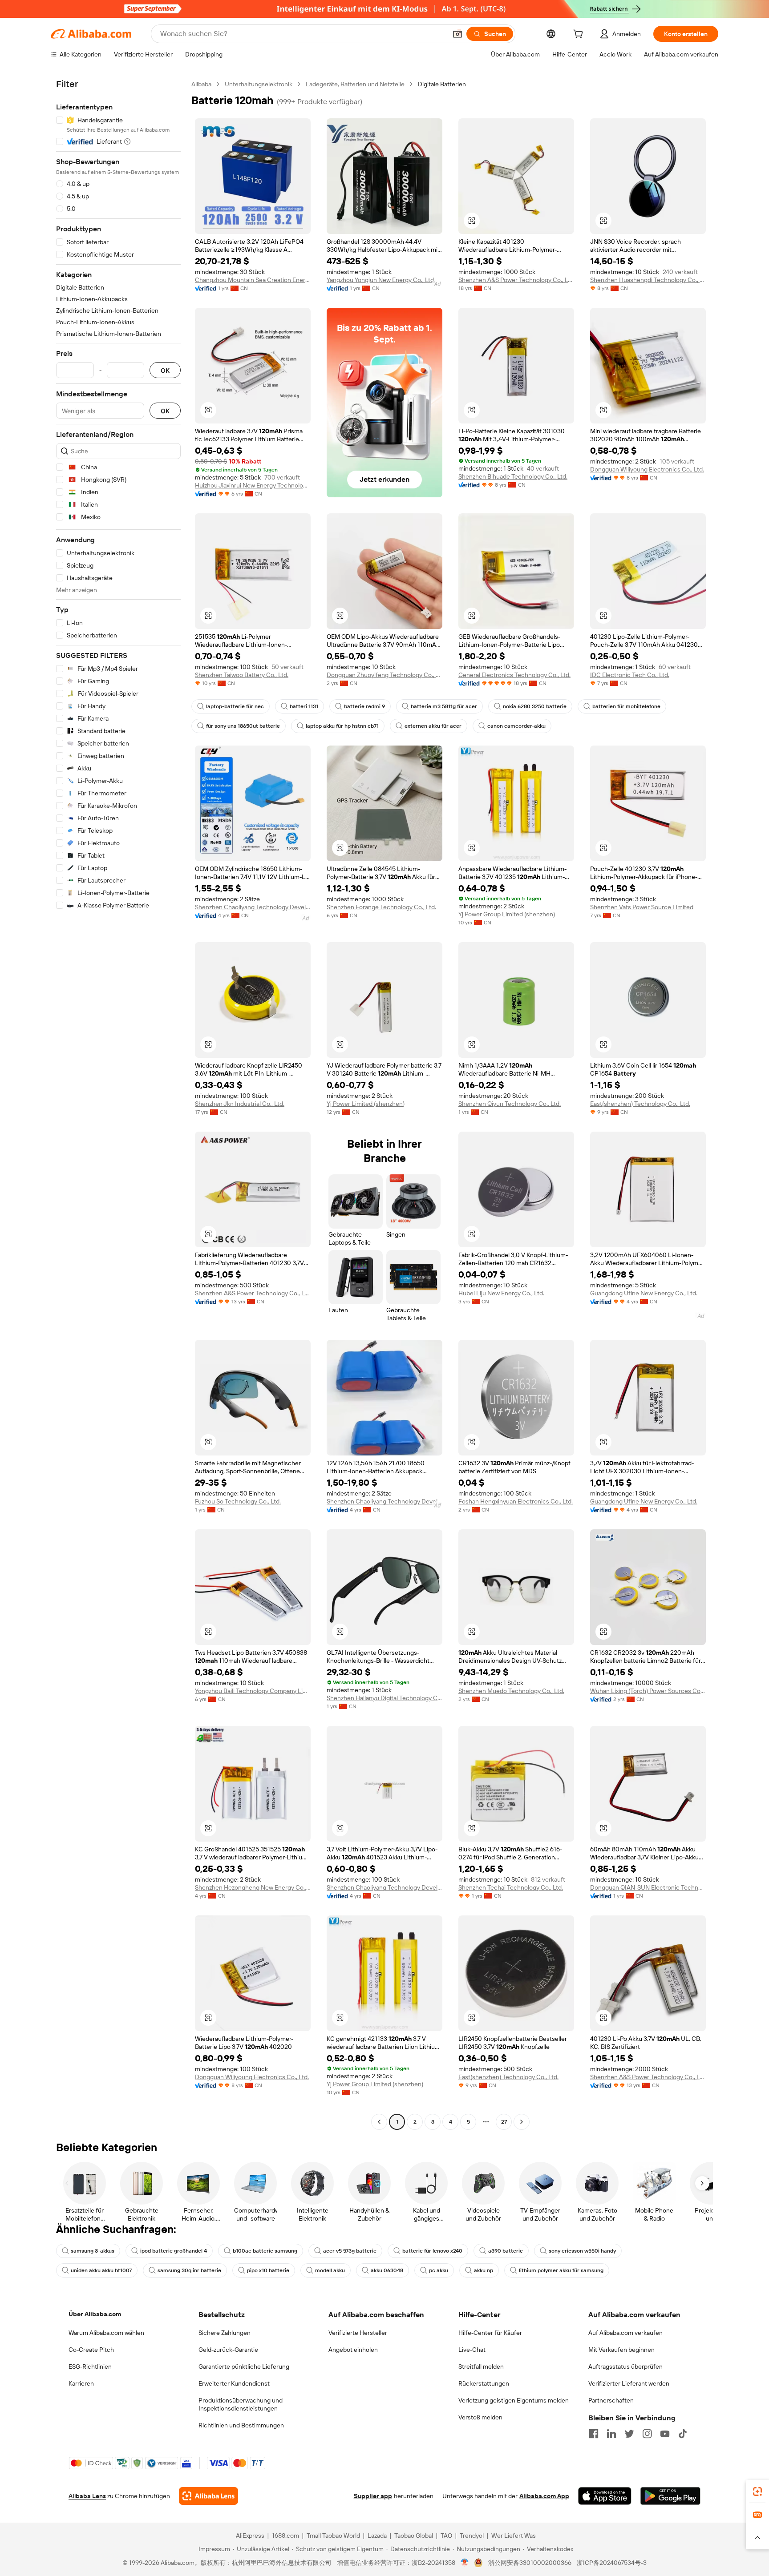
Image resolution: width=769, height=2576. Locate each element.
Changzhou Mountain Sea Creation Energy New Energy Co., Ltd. (253, 280)
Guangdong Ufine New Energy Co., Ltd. (644, 1293)
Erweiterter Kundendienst (234, 2383)
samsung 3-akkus (93, 2251)
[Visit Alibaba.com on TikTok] (683, 2434)
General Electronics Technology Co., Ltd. (514, 675)
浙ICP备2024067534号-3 (612, 2563)
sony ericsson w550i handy (582, 2251)
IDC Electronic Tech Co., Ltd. (630, 675)
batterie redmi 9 (364, 706)
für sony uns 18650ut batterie (243, 726)
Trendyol (472, 2536)
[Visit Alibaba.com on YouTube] (665, 2434)
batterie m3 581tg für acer (444, 706)
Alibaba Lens (87, 2496)
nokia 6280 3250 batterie (535, 706)
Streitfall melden (481, 2366)
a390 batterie (506, 2251)
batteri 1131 (304, 706)
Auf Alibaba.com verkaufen (625, 2333)
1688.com (285, 2536)
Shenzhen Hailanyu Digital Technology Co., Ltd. (384, 1698)
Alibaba (201, 84)
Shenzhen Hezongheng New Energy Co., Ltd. (253, 1887)
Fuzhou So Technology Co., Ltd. (238, 1501)
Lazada (377, 2536)
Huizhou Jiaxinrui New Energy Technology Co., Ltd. (253, 485)
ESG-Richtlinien (90, 2366)
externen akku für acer (433, 726)
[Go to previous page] (379, 2122)
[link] (757, 2491)
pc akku (439, 2270)
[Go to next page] (522, 2122)
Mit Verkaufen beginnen (621, 2350)
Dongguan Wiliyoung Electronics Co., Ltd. (647, 469)
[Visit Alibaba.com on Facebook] (594, 2434)
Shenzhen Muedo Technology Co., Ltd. (511, 1691)
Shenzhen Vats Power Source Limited (642, 907)
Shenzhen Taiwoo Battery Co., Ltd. (242, 675)
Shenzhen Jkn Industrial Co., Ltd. (240, 1104)
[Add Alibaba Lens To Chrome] (208, 2496)
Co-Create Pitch (91, 2350)
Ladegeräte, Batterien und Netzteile (355, 84)
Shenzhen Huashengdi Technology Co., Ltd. (648, 280)
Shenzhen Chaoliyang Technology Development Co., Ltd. (253, 907)
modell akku (330, 2270)
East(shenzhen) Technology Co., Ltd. (640, 1104)
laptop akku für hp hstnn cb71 (342, 726)
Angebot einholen (353, 2350)
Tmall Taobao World (333, 2536)
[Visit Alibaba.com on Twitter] (629, 2434)
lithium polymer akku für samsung (561, 2270)
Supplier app (373, 2496)
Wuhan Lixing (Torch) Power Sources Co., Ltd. (648, 1691)
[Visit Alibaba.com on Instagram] (647, 2434)
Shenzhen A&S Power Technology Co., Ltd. (516, 280)
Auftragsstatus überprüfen (625, 2366)
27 (504, 2122)
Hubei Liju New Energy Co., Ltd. (501, 1293)
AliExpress (250, 2536)
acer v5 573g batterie (350, 2251)
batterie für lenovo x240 (432, 2251)
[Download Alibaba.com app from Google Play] (670, 2496)
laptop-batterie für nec (235, 706)
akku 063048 (387, 2270)
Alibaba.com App (544, 2496)
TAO (446, 2536)
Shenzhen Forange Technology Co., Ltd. (381, 907)
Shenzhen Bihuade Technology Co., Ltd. (513, 476)
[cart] (580, 35)
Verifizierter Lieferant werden (629, 2383)
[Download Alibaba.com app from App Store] (605, 2496)
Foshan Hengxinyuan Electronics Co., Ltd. (516, 1501)
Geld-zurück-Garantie (228, 2350)
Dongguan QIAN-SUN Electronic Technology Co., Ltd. (648, 1887)
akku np (484, 2270)
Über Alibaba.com (95, 2314)
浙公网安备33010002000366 (530, 2563)
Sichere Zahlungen (225, 2333)
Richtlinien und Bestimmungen (241, 2425)
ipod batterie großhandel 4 (174, 2251)
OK (165, 370)
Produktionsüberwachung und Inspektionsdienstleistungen (241, 2404)
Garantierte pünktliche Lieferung (244, 2366)
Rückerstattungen (484, 2383)
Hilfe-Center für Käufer (490, 2333)
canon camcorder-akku (516, 726)
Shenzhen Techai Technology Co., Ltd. (511, 1887)
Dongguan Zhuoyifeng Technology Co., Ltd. (384, 675)
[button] (457, 34)
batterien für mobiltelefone (626, 706)
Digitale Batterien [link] (442, 84)
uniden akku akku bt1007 (101, 2270)
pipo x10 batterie (268, 2270)
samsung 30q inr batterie (189, 2270)
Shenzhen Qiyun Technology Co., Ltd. (510, 1104)
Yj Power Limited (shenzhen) (366, 1104)
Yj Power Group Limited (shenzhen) (507, 914)
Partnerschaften (611, 2400)
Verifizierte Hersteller (358, 2333)
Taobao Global (414, 2536)
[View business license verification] (465, 2563)
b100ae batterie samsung (265, 2251)
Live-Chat (472, 2350)
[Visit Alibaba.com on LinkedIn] (611, 2434)
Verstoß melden (480, 2417)
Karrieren (81, 2383)
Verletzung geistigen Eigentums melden (514, 2400)
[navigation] (118, 1104)
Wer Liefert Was (514, 2536)
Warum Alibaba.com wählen (106, 2333)
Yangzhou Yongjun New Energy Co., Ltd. (381, 280)
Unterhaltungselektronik (259, 84)
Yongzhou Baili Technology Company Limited (253, 1691)
